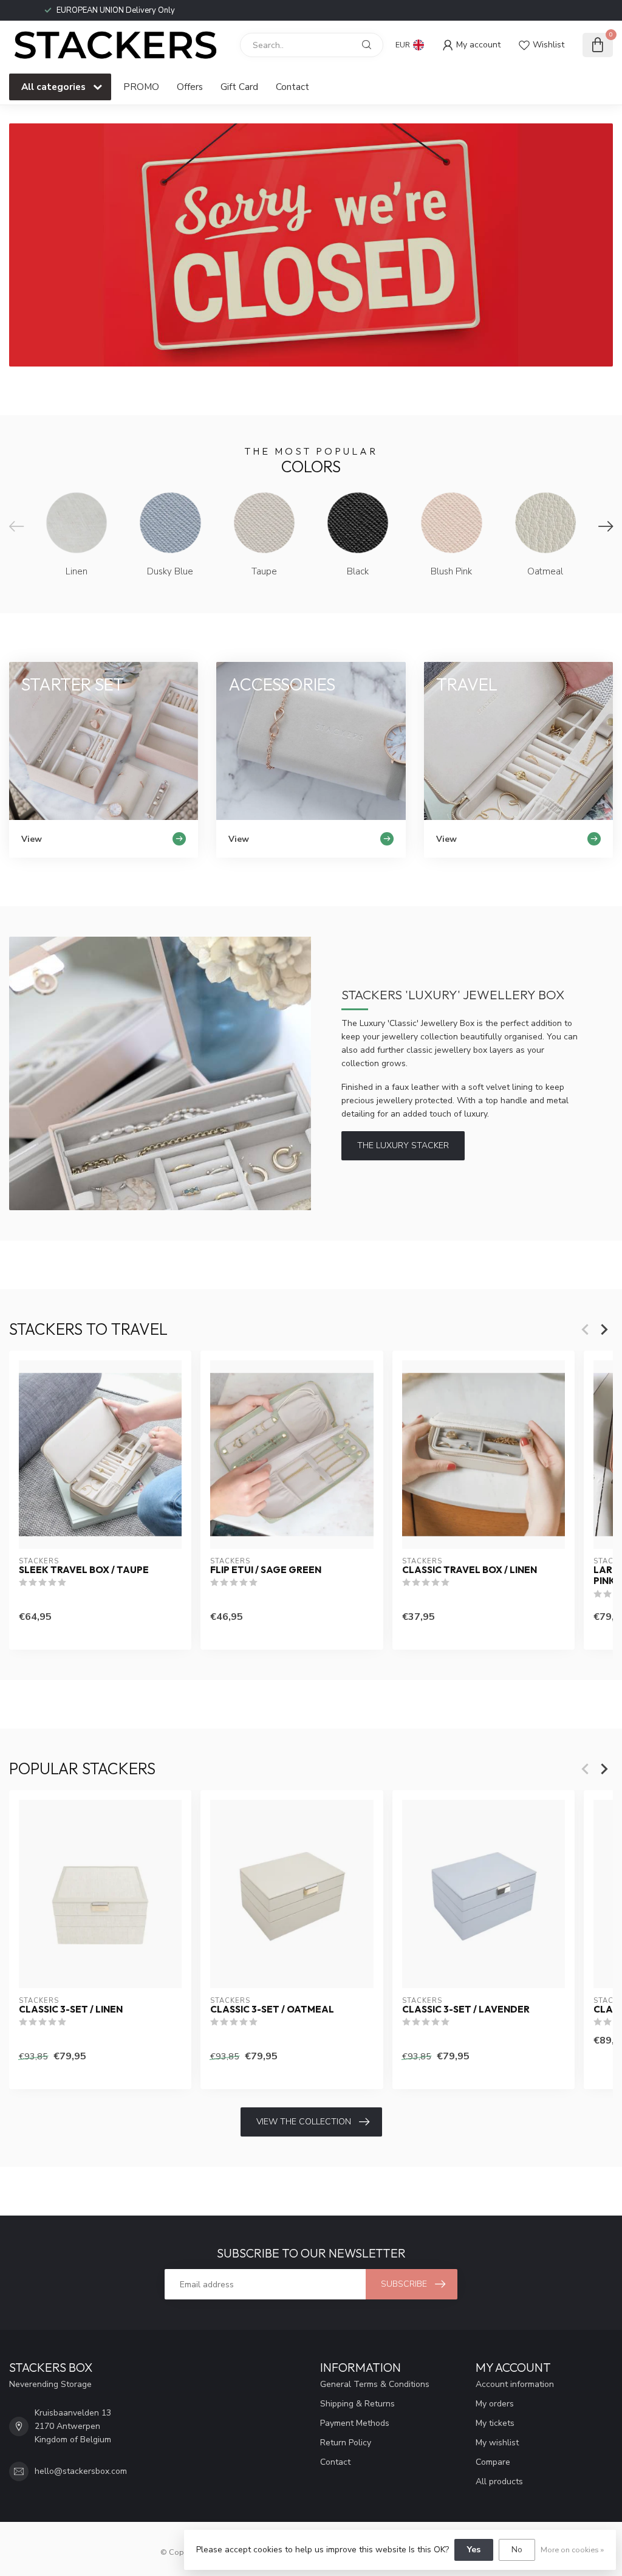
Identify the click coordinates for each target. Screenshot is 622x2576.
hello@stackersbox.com (81, 2471)
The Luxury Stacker (403, 1145)
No (517, 2550)
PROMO (141, 87)
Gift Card (239, 87)
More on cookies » (572, 2550)
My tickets (495, 2423)
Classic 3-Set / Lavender (466, 2009)
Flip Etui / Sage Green (266, 1570)
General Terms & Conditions (375, 2384)
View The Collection (304, 2122)
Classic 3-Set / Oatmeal (272, 2009)
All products (499, 2481)
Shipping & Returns (357, 2404)
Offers (190, 87)
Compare (493, 2462)
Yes (474, 2550)
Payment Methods (355, 2423)
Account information (515, 2384)
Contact (292, 87)
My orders (495, 2404)
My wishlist (497, 2443)
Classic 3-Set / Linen (71, 2009)
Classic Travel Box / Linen (470, 1570)
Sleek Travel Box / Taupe (84, 1570)
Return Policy (346, 2443)
